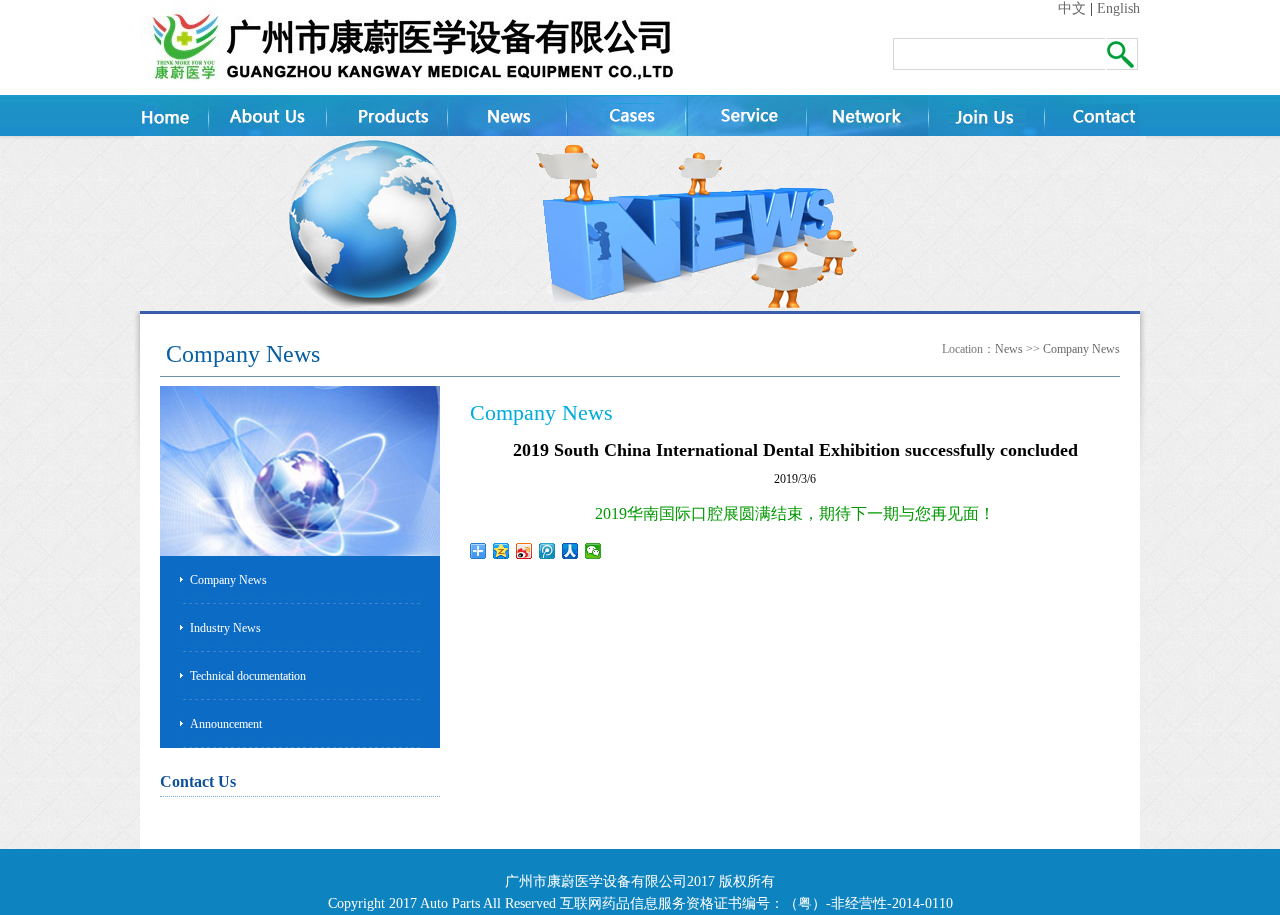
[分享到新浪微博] (524, 551)
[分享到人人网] (570, 551)
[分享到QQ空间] (501, 551)
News (1009, 349)
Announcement (226, 724)
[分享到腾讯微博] (547, 551)
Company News (1081, 349)
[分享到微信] (593, 551)
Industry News (225, 628)
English (1118, 8)
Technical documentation (248, 676)
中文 (1072, 8)
